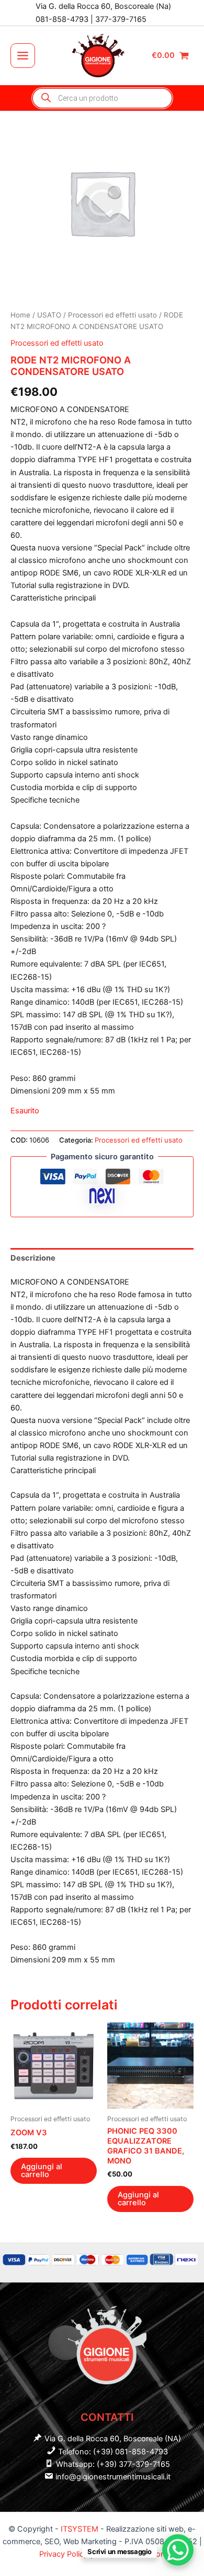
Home (20, 315)
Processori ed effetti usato (112, 315)
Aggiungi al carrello (42, 2171)
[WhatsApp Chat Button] (178, 2550)
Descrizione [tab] (33, 1258)
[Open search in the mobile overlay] (102, 98)
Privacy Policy (65, 2554)
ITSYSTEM (80, 2529)
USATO (49, 315)
